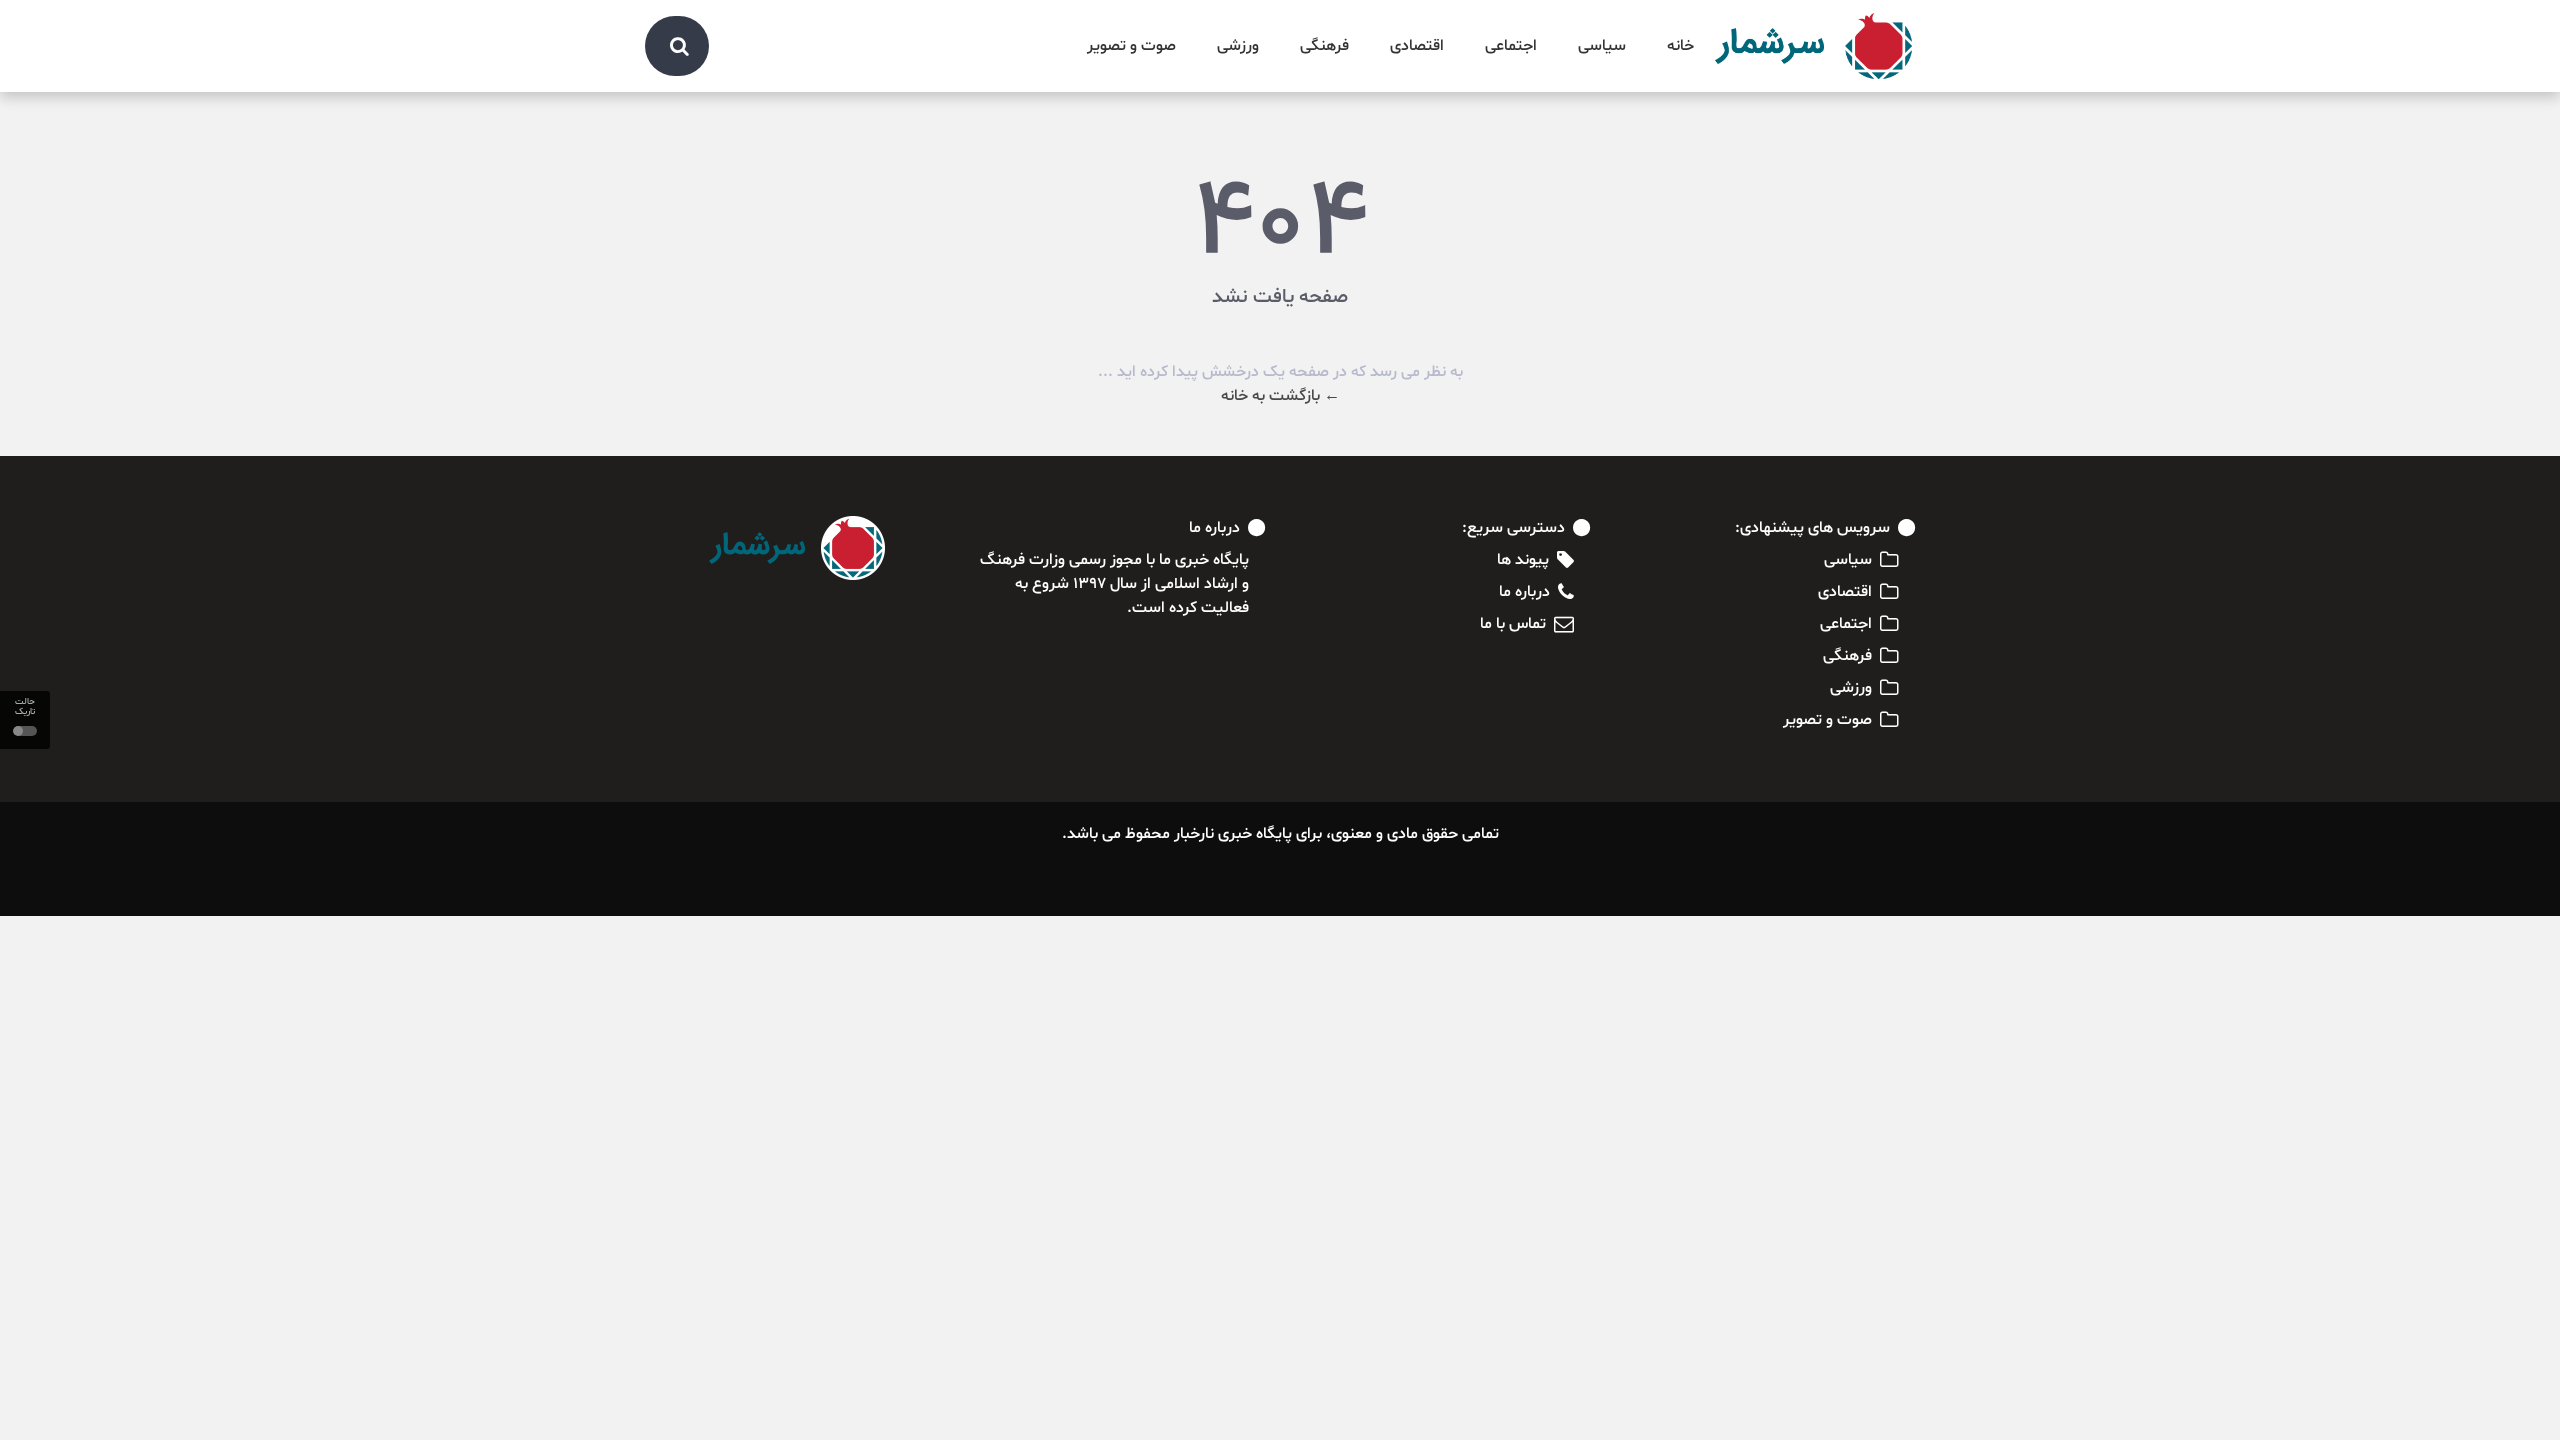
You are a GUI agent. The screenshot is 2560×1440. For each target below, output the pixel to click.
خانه (1680, 46)
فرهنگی (1324, 46)
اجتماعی (1511, 46)
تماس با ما (1513, 624)
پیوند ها (1523, 560)
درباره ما (1524, 592)
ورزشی (1238, 46)
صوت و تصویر (1131, 46)
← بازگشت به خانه (1280, 396)
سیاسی (1602, 46)
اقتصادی (1417, 46)
